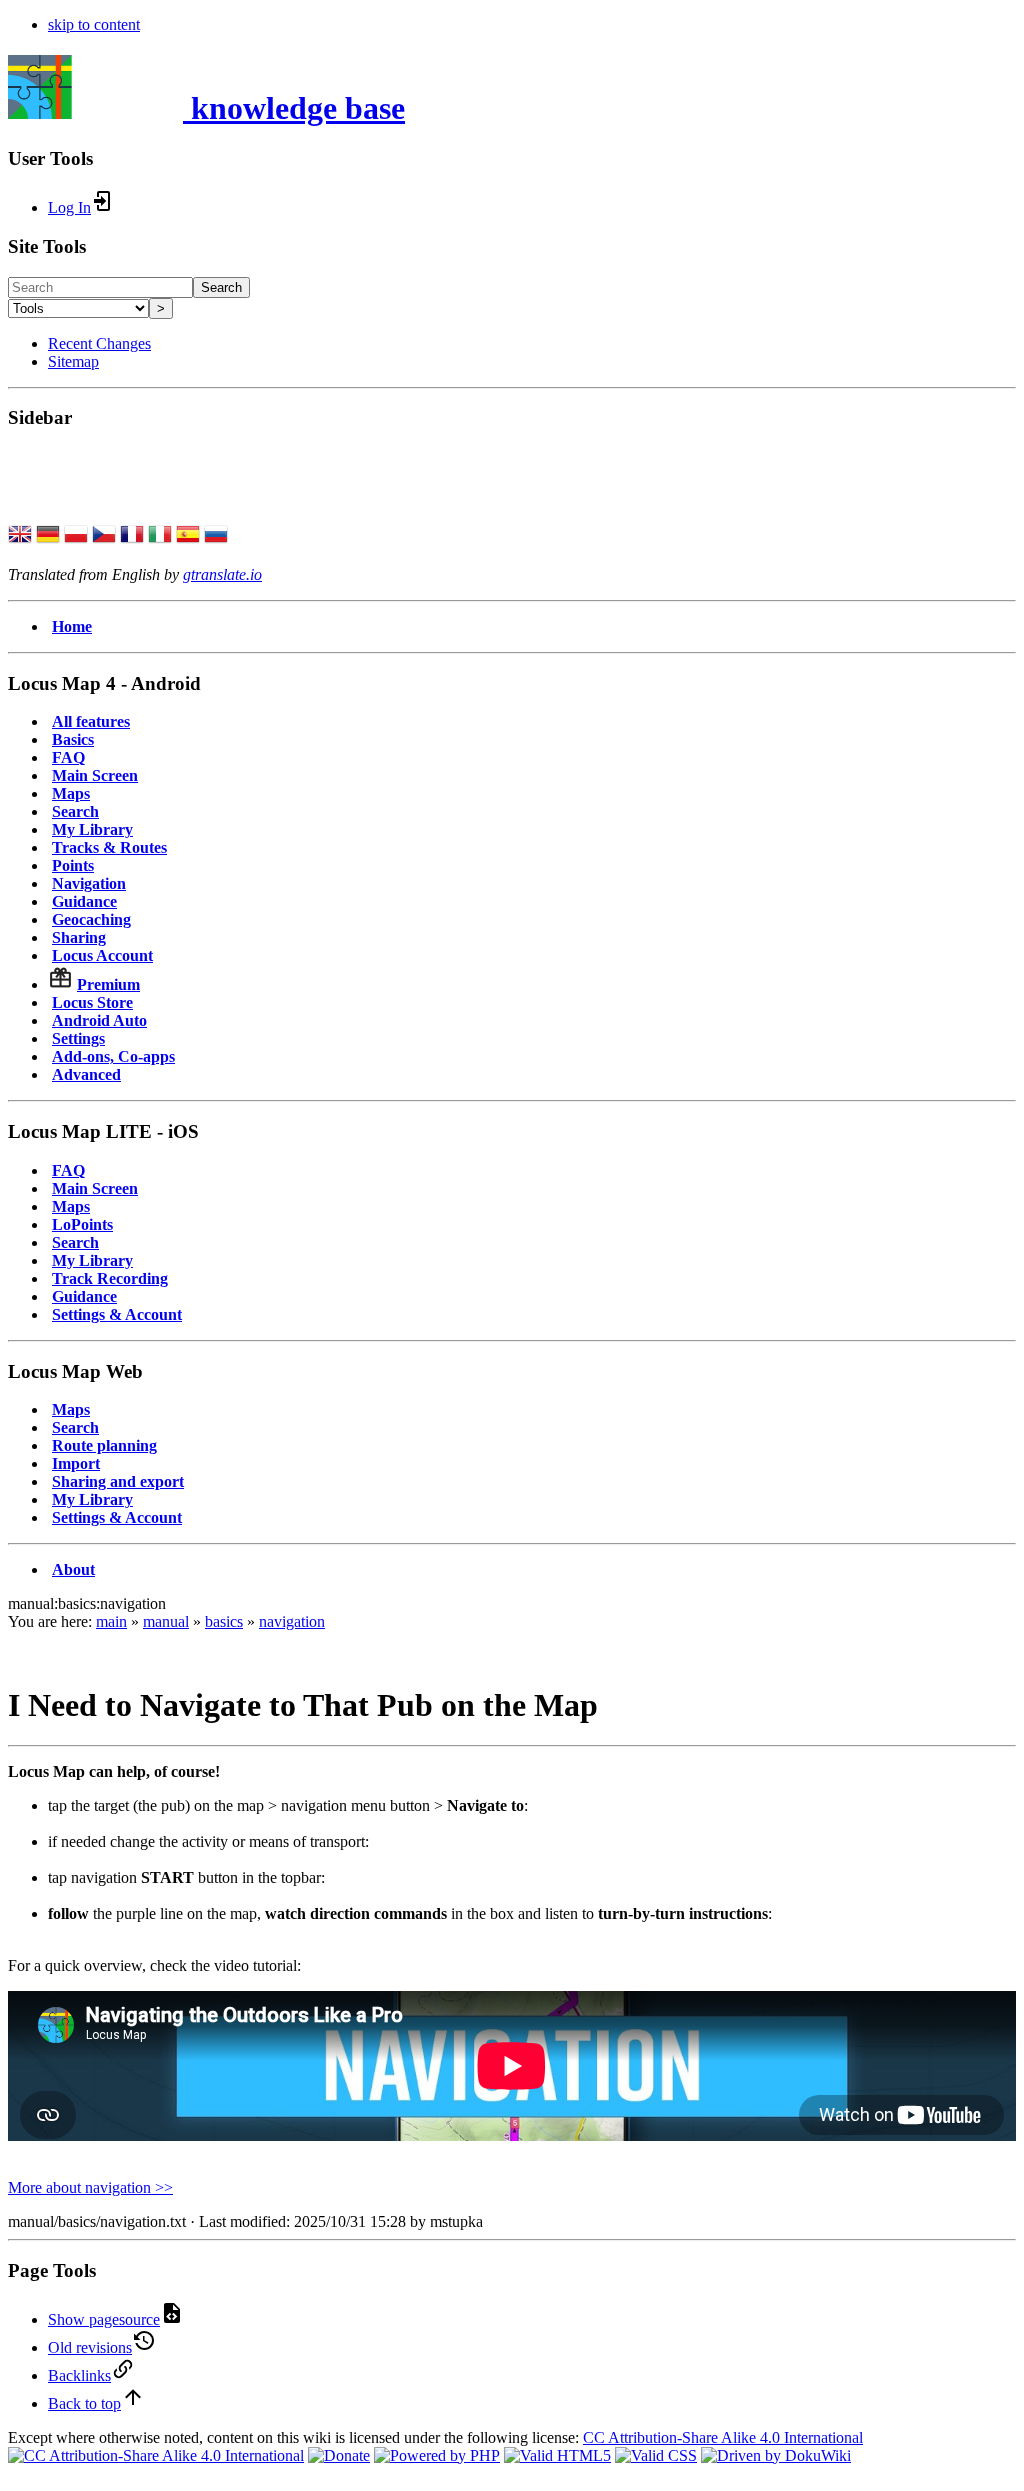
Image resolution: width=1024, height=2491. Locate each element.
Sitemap (73, 361)
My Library (92, 829)
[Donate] (339, 2455)
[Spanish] (188, 536)
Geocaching (91, 919)
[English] (20, 536)
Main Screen (95, 775)
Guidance (84, 901)
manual (166, 1621)
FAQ (68, 757)
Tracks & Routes (109, 847)
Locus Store (92, 1002)
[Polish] (76, 536)
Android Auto (99, 1020)
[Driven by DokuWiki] (776, 2455)
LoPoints (82, 1224)
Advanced (86, 1074)
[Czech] (104, 536)
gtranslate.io (222, 574)
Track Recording (110, 1278)
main (111, 1621)
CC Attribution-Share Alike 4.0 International (723, 2437)
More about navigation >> (90, 2187)
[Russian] (216, 536)
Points (73, 865)
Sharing (79, 937)
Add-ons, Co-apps (113, 1056)
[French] (132, 536)
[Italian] (160, 536)
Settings (78, 1038)
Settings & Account (117, 1314)
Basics (73, 739)
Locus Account (102, 955)
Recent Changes (99, 343)
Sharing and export (118, 1481)
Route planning (104, 1445)
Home (72, 626)
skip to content (94, 24)
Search (221, 287)
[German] (48, 536)
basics (224, 1621)
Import (76, 1463)
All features (91, 721)
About (73, 1569)
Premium (108, 984)
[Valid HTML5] (557, 2455)
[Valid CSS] (656, 2455)
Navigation (89, 883)
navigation (292, 1621)
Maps (71, 793)
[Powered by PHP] (437, 2455)
